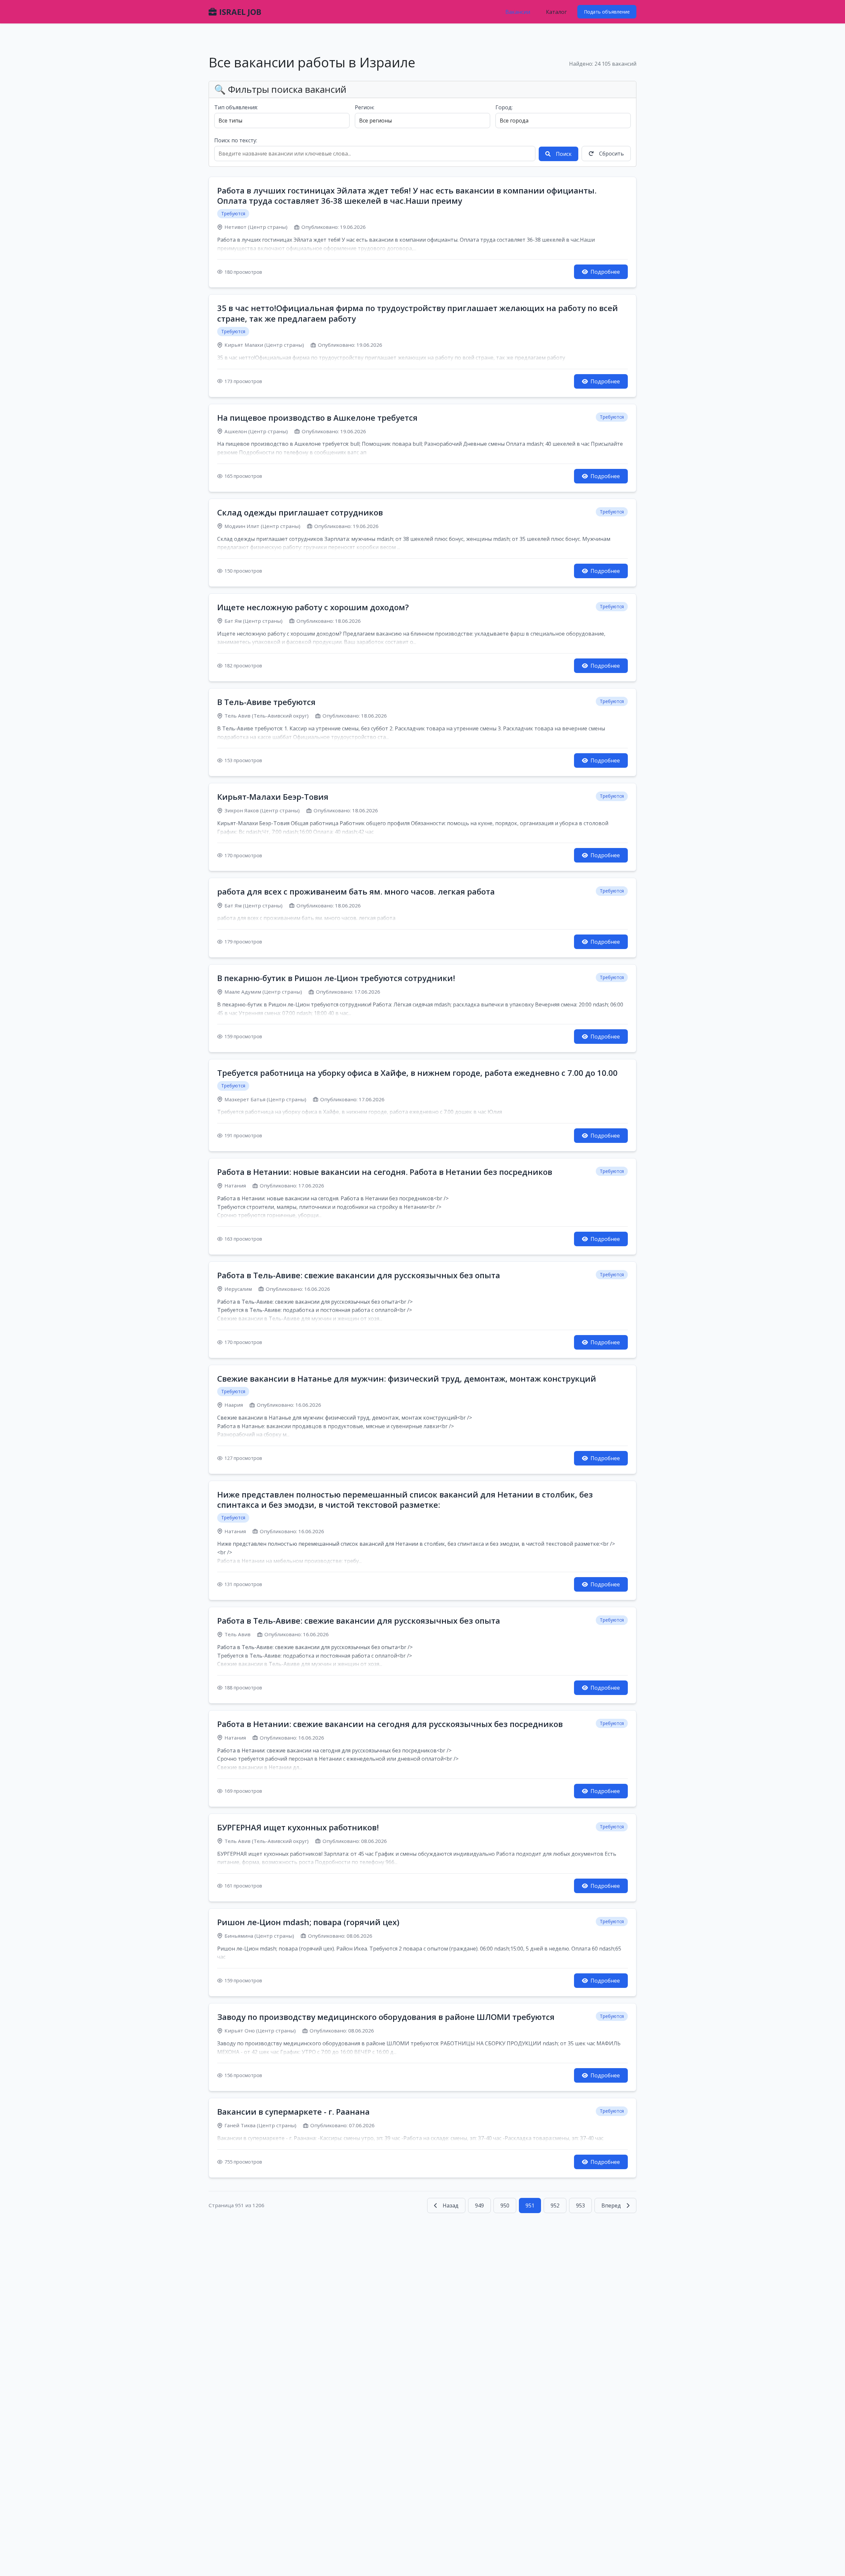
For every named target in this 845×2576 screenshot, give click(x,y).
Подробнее (605, 272)
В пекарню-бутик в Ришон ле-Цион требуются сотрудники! (336, 978)
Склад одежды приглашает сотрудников (300, 512)
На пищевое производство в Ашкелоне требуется (317, 418)
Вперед (611, 2205)
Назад (451, 2205)
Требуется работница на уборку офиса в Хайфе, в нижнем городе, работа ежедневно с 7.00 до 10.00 (417, 1073)
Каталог (556, 12)
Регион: (365, 107)
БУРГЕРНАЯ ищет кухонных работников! (298, 1827)
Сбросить (611, 154)
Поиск (564, 154)
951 (530, 2205)
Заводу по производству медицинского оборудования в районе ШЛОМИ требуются (386, 2017)
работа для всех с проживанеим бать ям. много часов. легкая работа (356, 891)
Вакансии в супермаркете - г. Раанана (293, 2112)
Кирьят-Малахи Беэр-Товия (273, 797)
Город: (504, 107)
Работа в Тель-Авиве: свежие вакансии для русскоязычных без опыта (359, 1275)
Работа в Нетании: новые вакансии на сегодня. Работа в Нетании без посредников (385, 1172)
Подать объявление (607, 12)
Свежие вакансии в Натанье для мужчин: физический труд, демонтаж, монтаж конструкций (407, 1378)
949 (479, 2205)
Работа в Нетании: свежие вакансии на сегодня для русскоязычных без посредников (390, 1724)
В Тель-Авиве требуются (266, 702)
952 (555, 2205)
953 (580, 2205)
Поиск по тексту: (236, 140)
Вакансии (518, 12)
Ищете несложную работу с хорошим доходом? (313, 607)
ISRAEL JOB (240, 12)
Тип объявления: (236, 107)
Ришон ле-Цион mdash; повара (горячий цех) (308, 1922)
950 (505, 2205)
